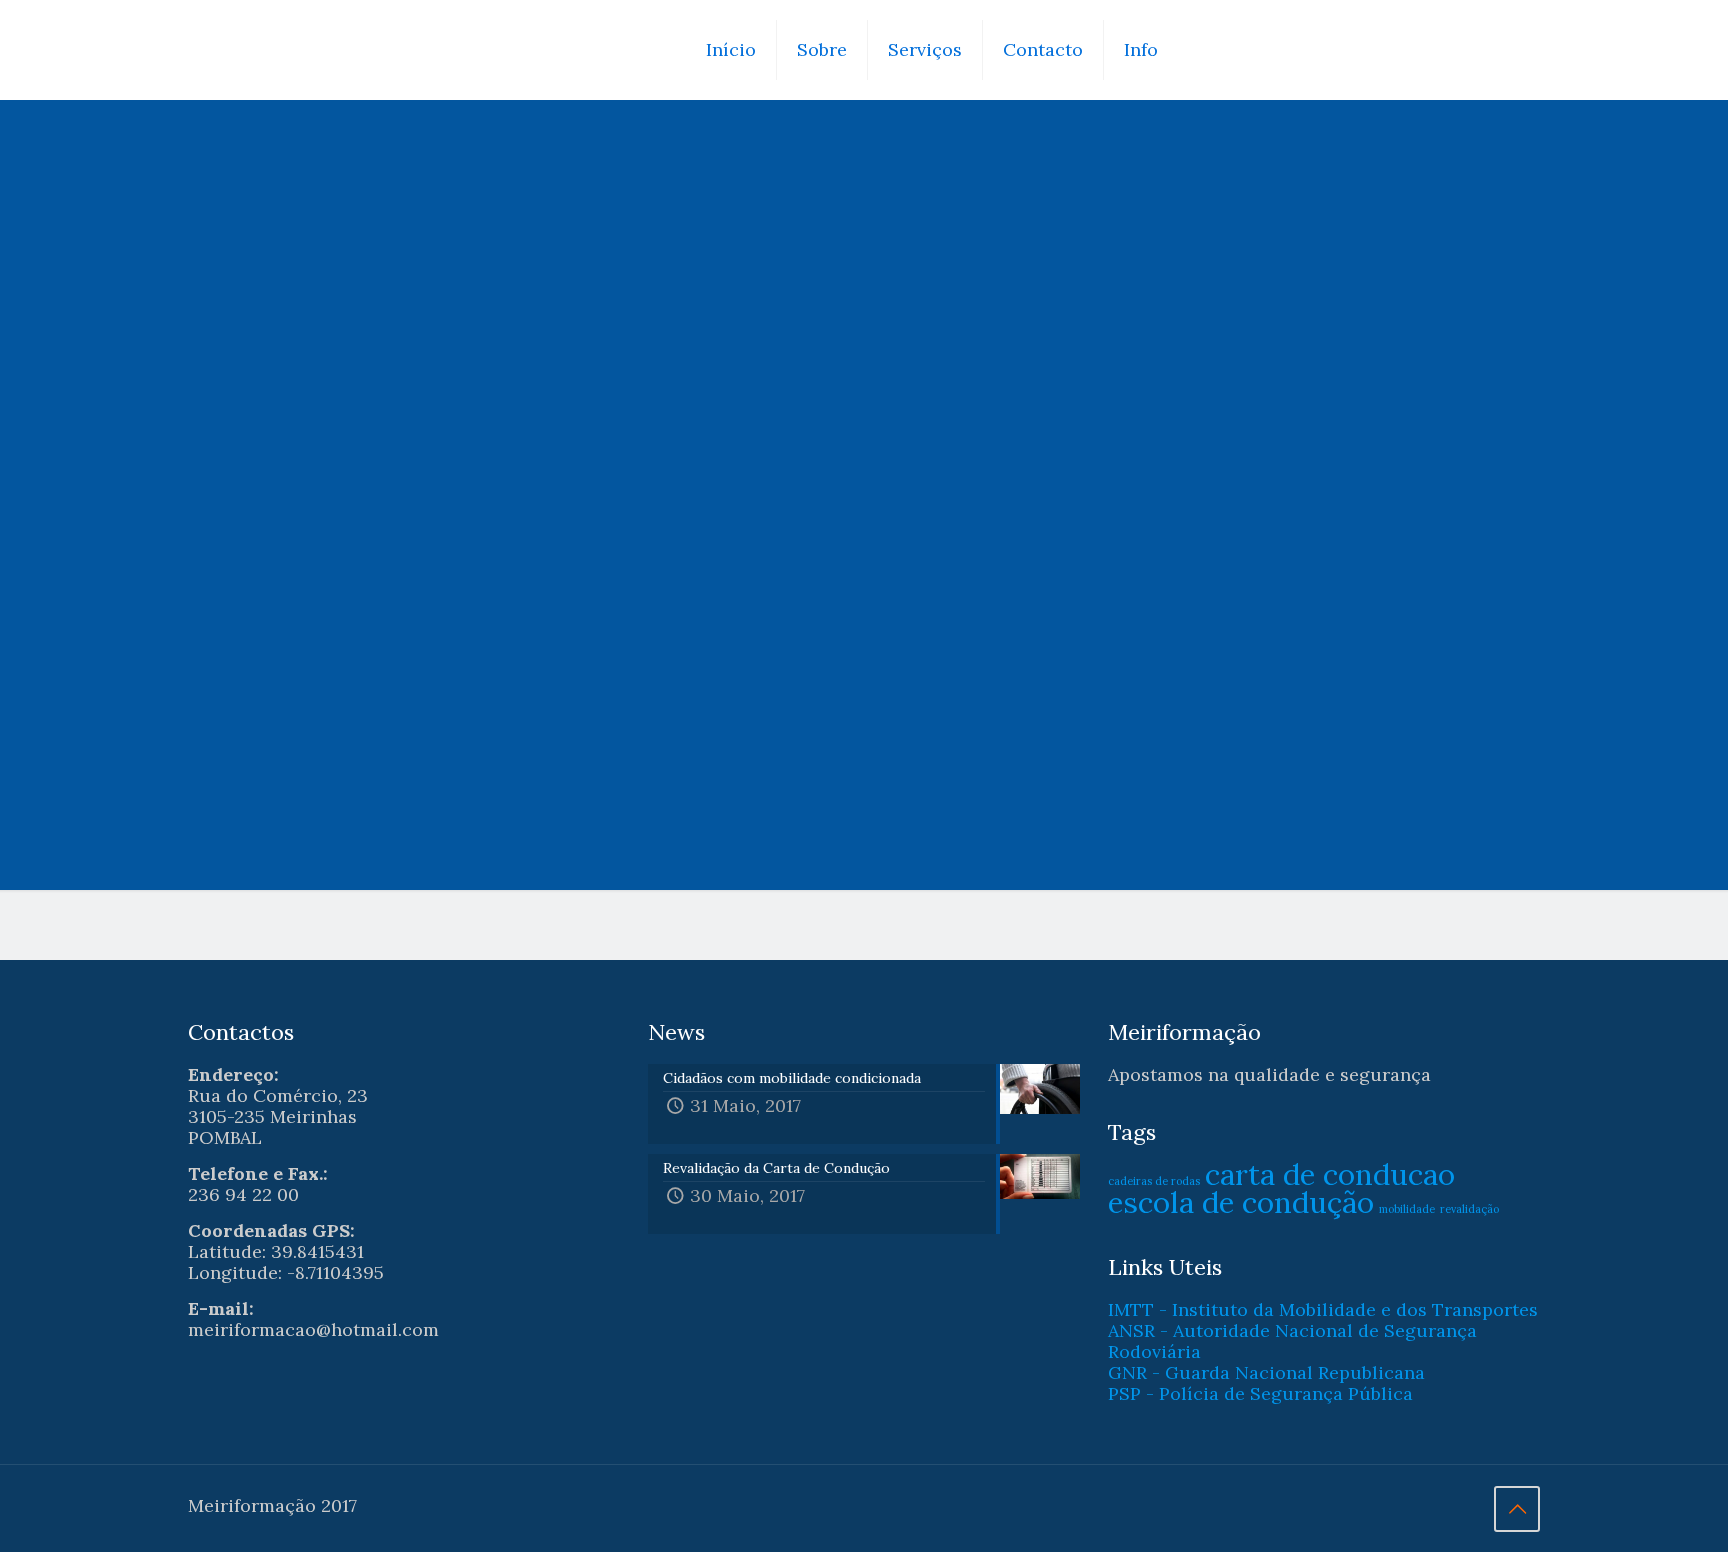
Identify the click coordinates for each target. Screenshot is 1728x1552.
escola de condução (1241, 1202)
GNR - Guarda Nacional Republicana (1266, 1372)
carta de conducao (1330, 1174)
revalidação (1469, 1209)
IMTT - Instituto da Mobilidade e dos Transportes (1323, 1309)
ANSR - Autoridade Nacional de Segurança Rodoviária (1292, 1341)
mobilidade (1407, 1209)
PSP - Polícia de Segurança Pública (1260, 1393)
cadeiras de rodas (1154, 1181)
